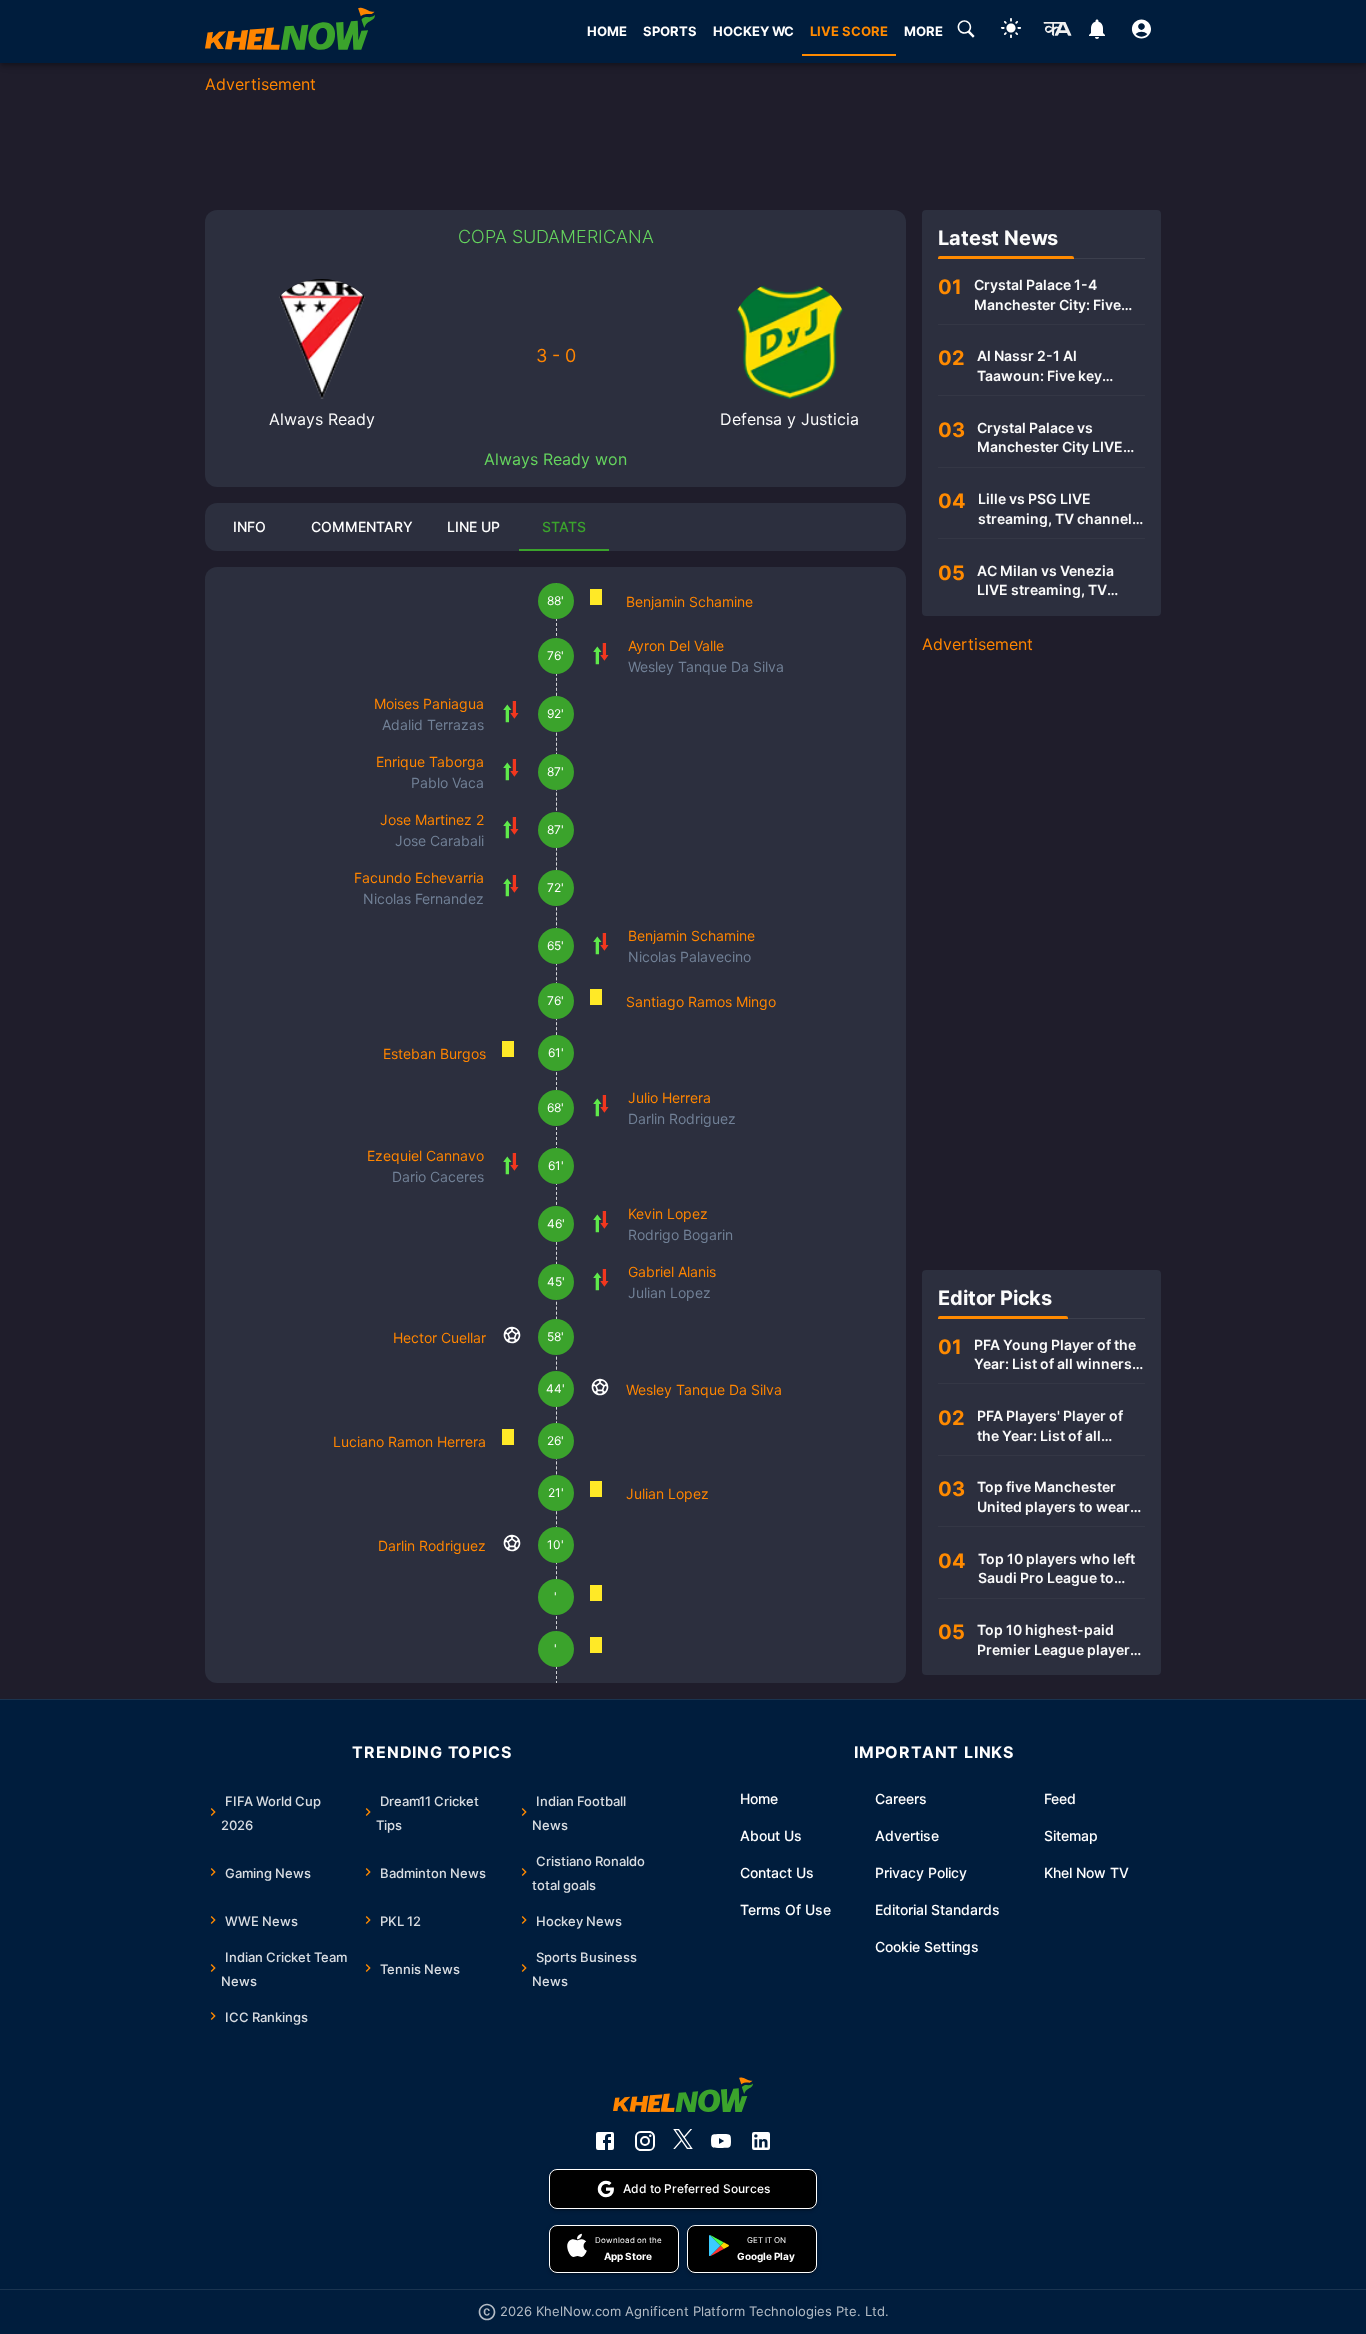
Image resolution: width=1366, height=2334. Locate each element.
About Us (771, 1835)
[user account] (1141, 32)
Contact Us (777, 1872)
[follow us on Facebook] (605, 2141)
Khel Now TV (1086, 1872)
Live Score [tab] (849, 31)
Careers (901, 1798)
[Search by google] (966, 32)
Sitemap (1071, 1835)
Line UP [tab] (473, 526)
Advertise (907, 1835)
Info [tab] (249, 526)
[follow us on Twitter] (683, 2141)
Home (759, 1798)
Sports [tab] (670, 31)
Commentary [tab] (362, 526)
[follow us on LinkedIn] (761, 2141)
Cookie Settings (927, 1946)
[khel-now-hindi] (1057, 32)
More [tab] (923, 31)
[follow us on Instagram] (645, 2141)
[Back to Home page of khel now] (290, 31)
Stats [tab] (564, 526)
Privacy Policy (921, 1872)
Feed (1060, 1798)
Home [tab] (607, 31)
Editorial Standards (937, 1909)
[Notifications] (1096, 32)
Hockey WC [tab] (753, 31)
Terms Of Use (785, 1909)
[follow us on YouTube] (721, 2141)
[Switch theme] (1011, 31)
